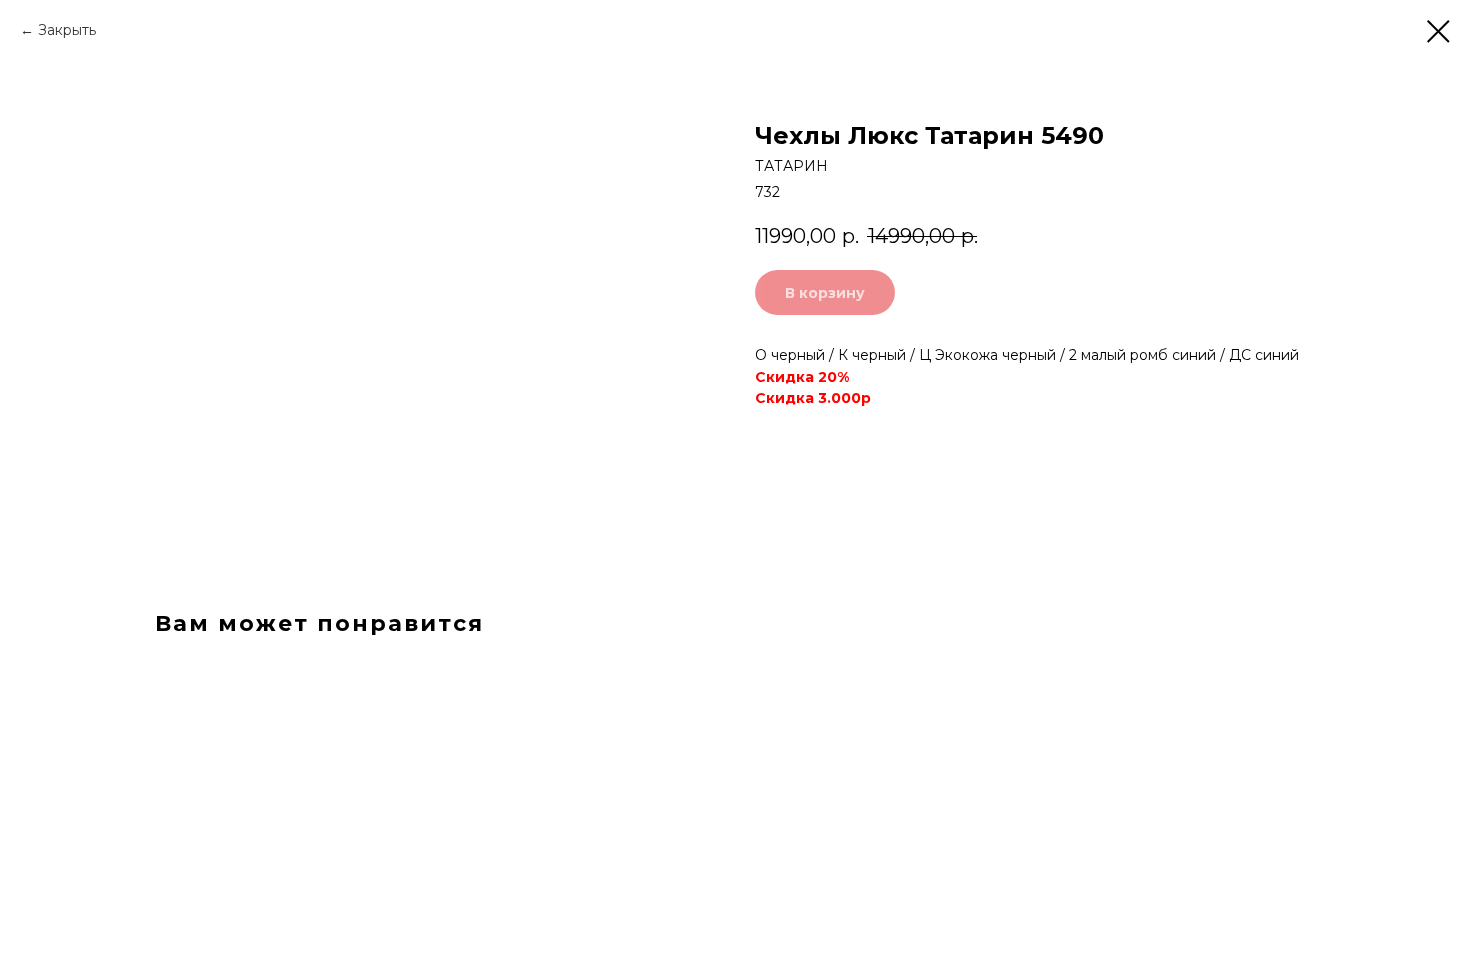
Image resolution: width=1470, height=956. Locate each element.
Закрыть (67, 30)
